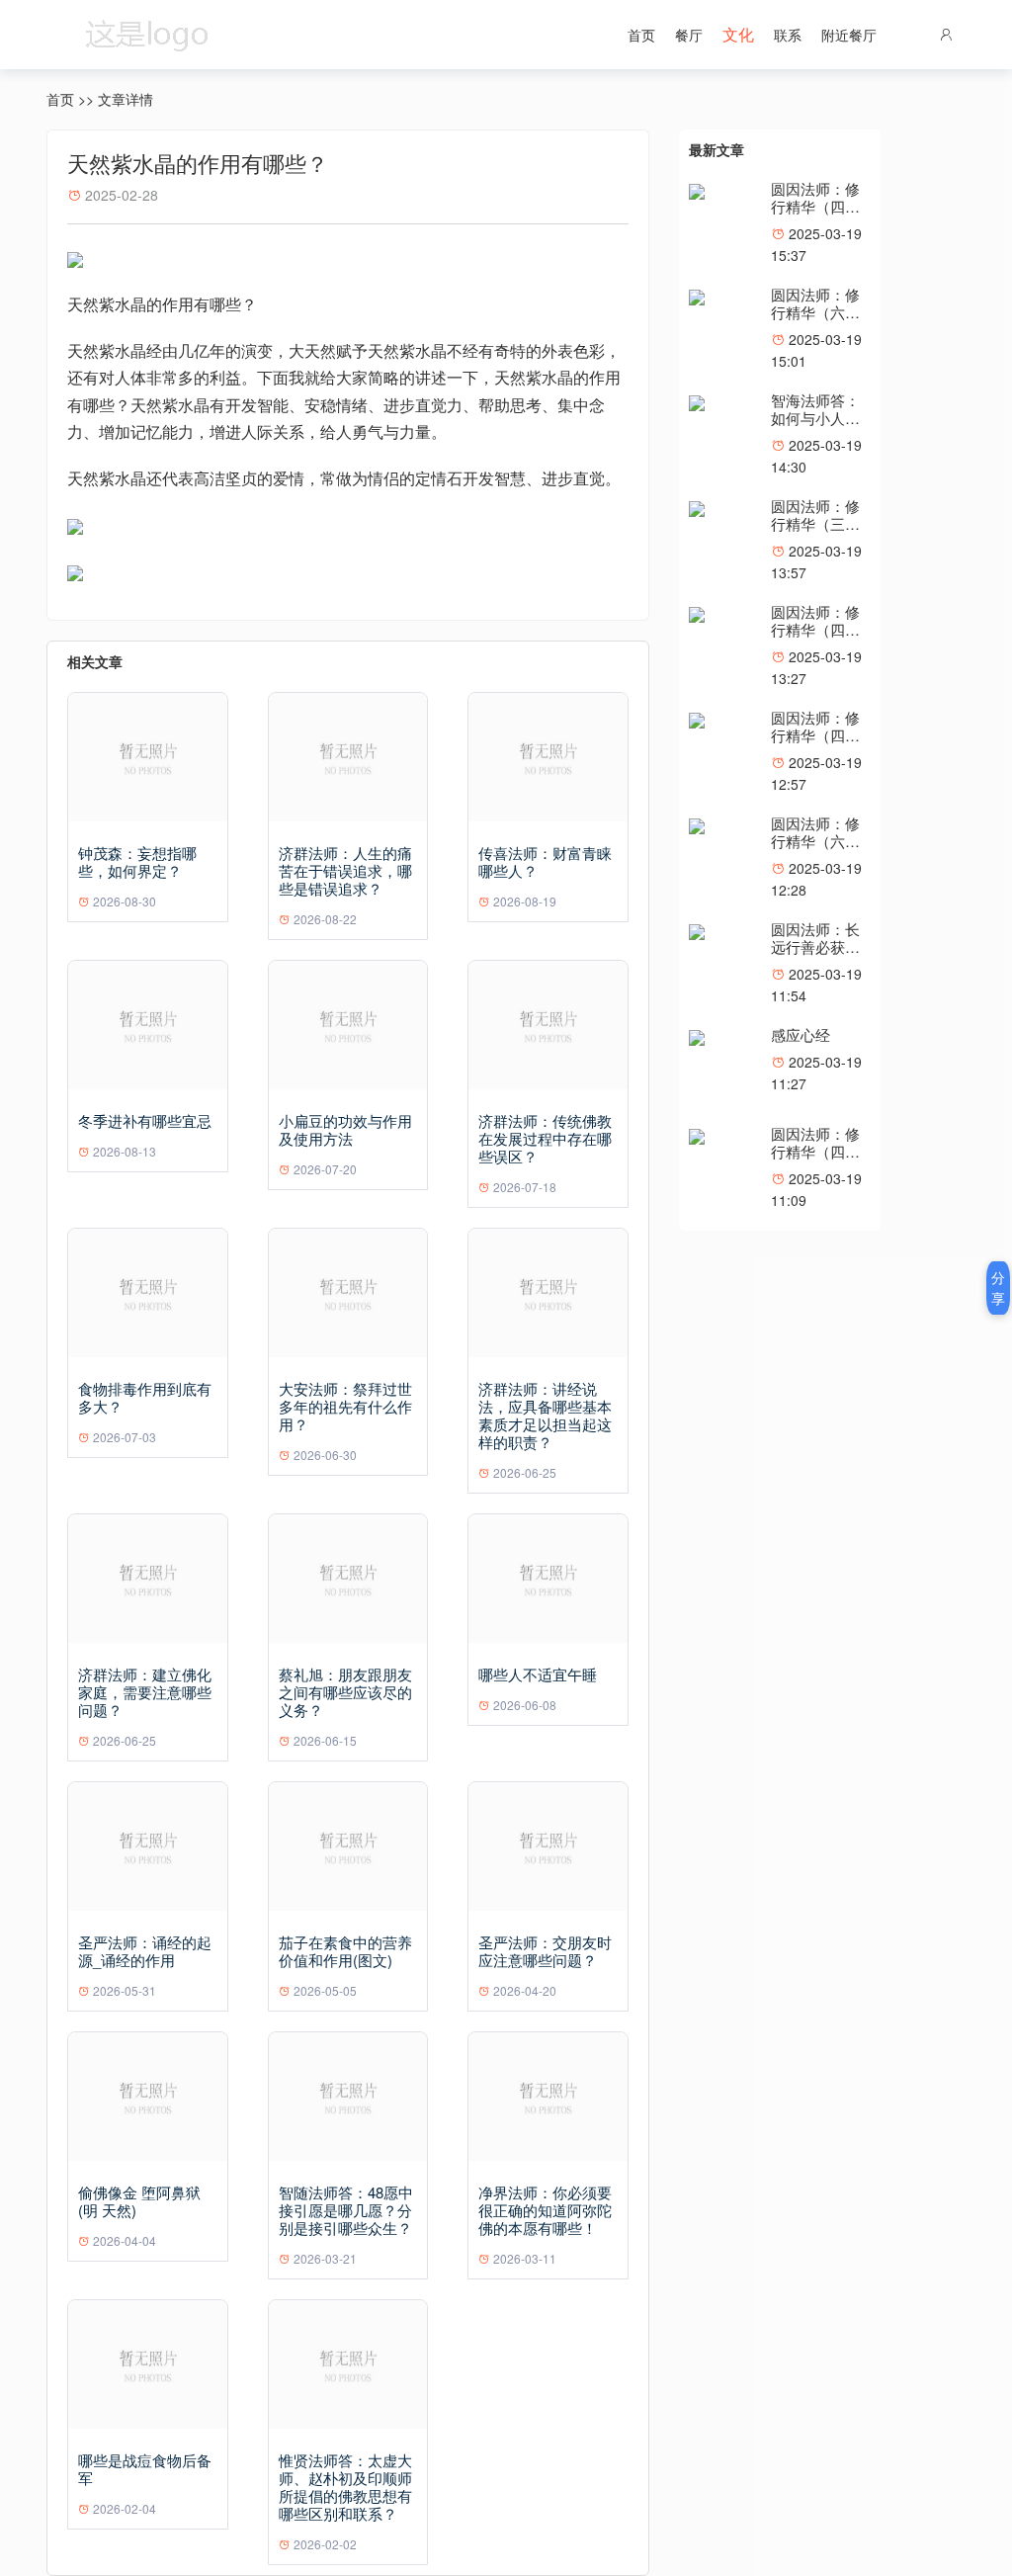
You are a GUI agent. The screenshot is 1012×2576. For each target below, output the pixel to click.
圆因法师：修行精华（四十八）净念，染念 (815, 1160)
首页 (641, 35)
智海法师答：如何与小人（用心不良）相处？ (815, 427)
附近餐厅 (849, 35)
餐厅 (689, 35)
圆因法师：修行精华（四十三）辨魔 (815, 629)
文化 (738, 34)
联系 (788, 35)
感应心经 (801, 1034)
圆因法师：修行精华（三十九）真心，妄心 (815, 532)
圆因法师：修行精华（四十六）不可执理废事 (815, 215)
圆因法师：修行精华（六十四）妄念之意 (815, 312)
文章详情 (126, 99)
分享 (998, 1288)
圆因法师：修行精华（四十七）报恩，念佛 (815, 744)
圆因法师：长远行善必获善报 (815, 946)
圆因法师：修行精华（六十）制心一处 (815, 841)
